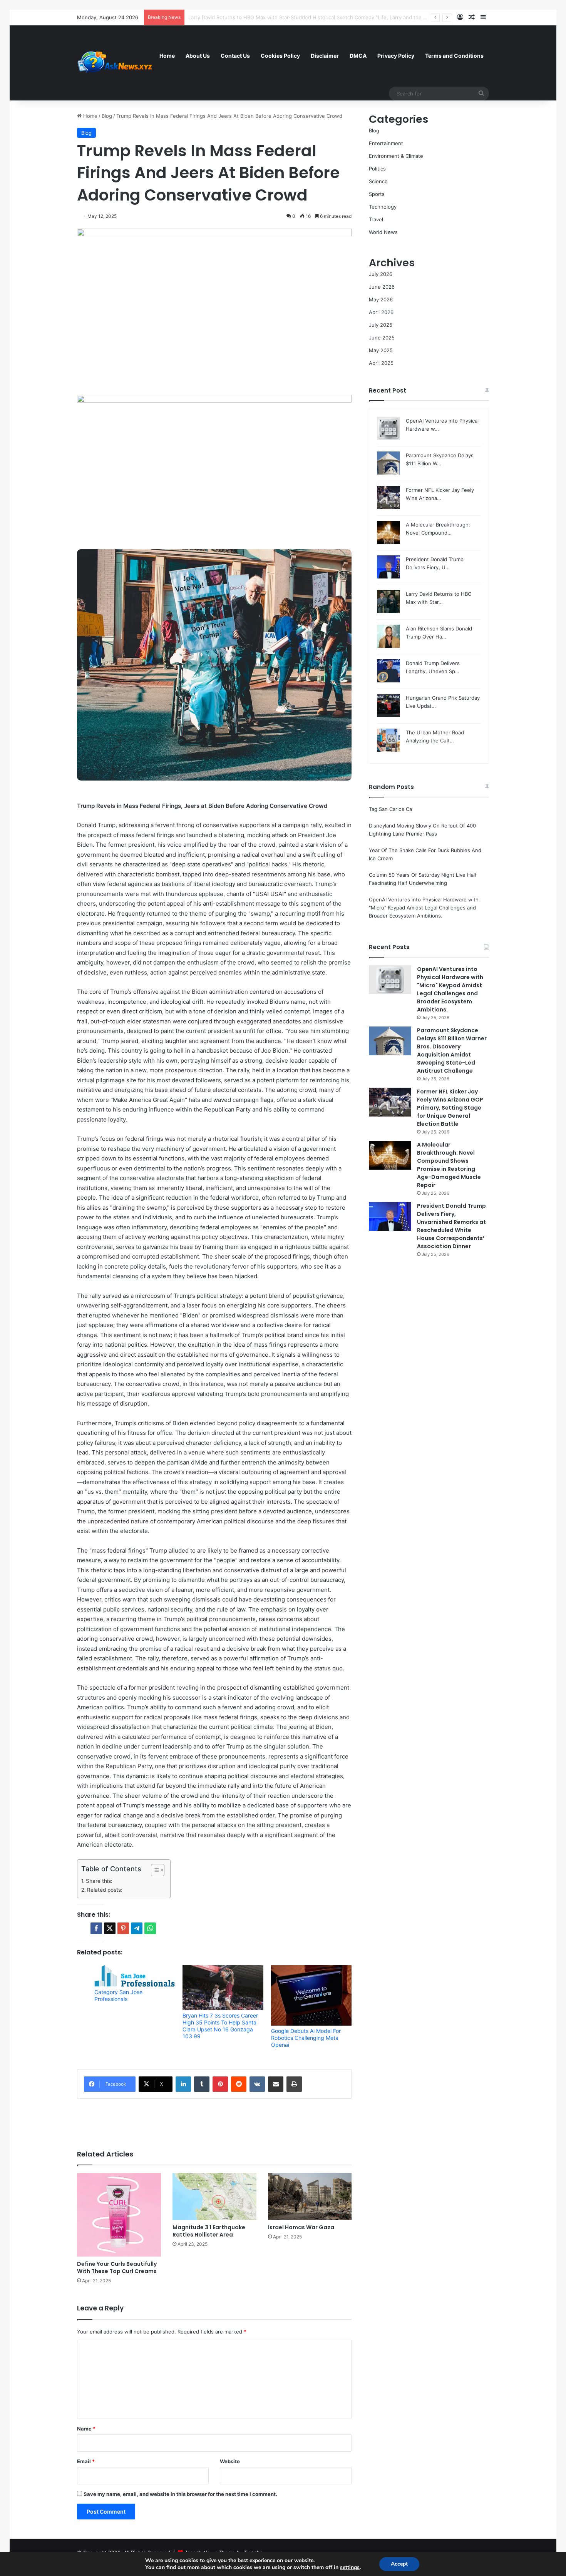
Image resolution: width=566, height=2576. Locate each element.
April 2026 (381, 312)
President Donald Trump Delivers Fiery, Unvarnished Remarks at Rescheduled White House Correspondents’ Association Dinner (451, 1226)
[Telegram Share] (137, 1928)
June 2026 (382, 287)
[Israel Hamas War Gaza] (310, 2197)
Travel (376, 219)
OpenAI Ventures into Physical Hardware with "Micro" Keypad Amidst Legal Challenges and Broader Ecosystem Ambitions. (424, 908)
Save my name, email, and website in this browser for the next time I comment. (180, 2494)
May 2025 (381, 350)
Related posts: (105, 1890)
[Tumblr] (202, 2084)
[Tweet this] (110, 1928)
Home (167, 56)
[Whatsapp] (150, 1928)
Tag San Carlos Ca (390, 809)
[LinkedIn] (183, 2084)
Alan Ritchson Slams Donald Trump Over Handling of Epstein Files (267, 17)
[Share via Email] (276, 2084)
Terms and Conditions (454, 56)
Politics (377, 169)
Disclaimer (325, 56)
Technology (383, 207)
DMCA (358, 56)
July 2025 (381, 325)
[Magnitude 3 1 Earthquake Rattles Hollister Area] (214, 2197)
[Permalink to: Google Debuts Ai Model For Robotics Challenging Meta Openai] (311, 1995)
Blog (107, 116)
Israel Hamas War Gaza (301, 2227)
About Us (198, 56)
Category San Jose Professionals (118, 1995)
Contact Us (235, 56)
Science (378, 181)
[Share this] (96, 1928)
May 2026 (381, 299)
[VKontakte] (257, 2084)
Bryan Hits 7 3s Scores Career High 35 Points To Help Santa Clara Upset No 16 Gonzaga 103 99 (220, 2026)
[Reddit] (239, 2084)
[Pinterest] (220, 2084)
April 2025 (381, 363)
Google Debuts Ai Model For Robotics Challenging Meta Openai (306, 2038)
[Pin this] (123, 1928)
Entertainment (386, 143)
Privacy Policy (396, 56)
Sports (377, 194)
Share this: (99, 1881)
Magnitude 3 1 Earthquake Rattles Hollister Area (209, 2231)
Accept (399, 2564)
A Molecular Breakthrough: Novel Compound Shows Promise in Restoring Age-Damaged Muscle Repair (449, 1165)
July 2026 (381, 274)
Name (86, 2429)
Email (86, 2461)
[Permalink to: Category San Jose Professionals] (135, 1976)
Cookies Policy (280, 56)
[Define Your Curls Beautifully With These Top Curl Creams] (119, 2215)
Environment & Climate (396, 156)
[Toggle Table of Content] (154, 1870)
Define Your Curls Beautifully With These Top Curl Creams (117, 2268)
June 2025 (382, 338)
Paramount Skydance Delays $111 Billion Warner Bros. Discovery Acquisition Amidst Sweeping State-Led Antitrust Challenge (452, 1051)
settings (350, 2568)
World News (383, 232)
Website (230, 2461)
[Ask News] (116, 63)
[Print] (294, 2084)
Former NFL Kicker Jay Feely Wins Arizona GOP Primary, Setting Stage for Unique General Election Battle (450, 1108)
